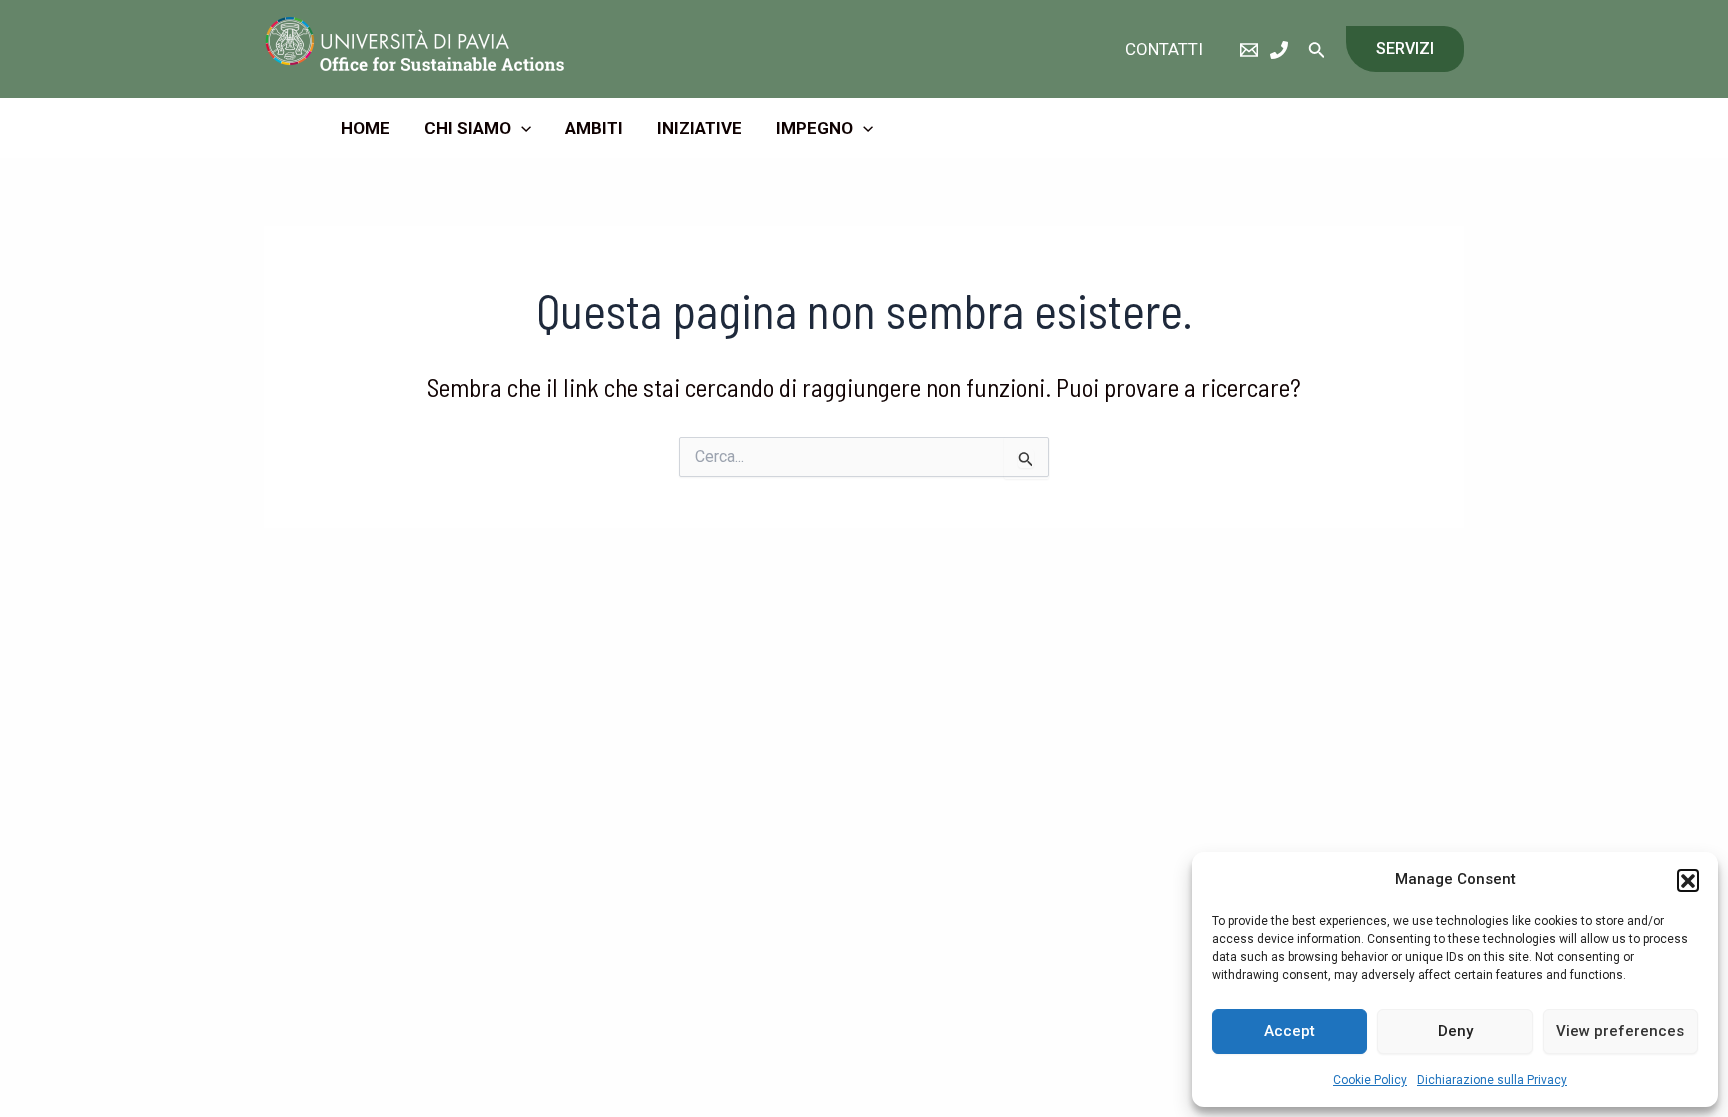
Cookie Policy (1370, 1080)
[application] (521, 128)
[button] (1688, 880)
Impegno (814, 128)
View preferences (1620, 1031)
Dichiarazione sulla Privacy (1492, 1080)
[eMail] (1249, 50)
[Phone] (1279, 50)
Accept (1289, 1031)
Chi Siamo (467, 128)
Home (365, 128)
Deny (1455, 1031)
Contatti (1164, 49)
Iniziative (699, 128)
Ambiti (594, 128)
